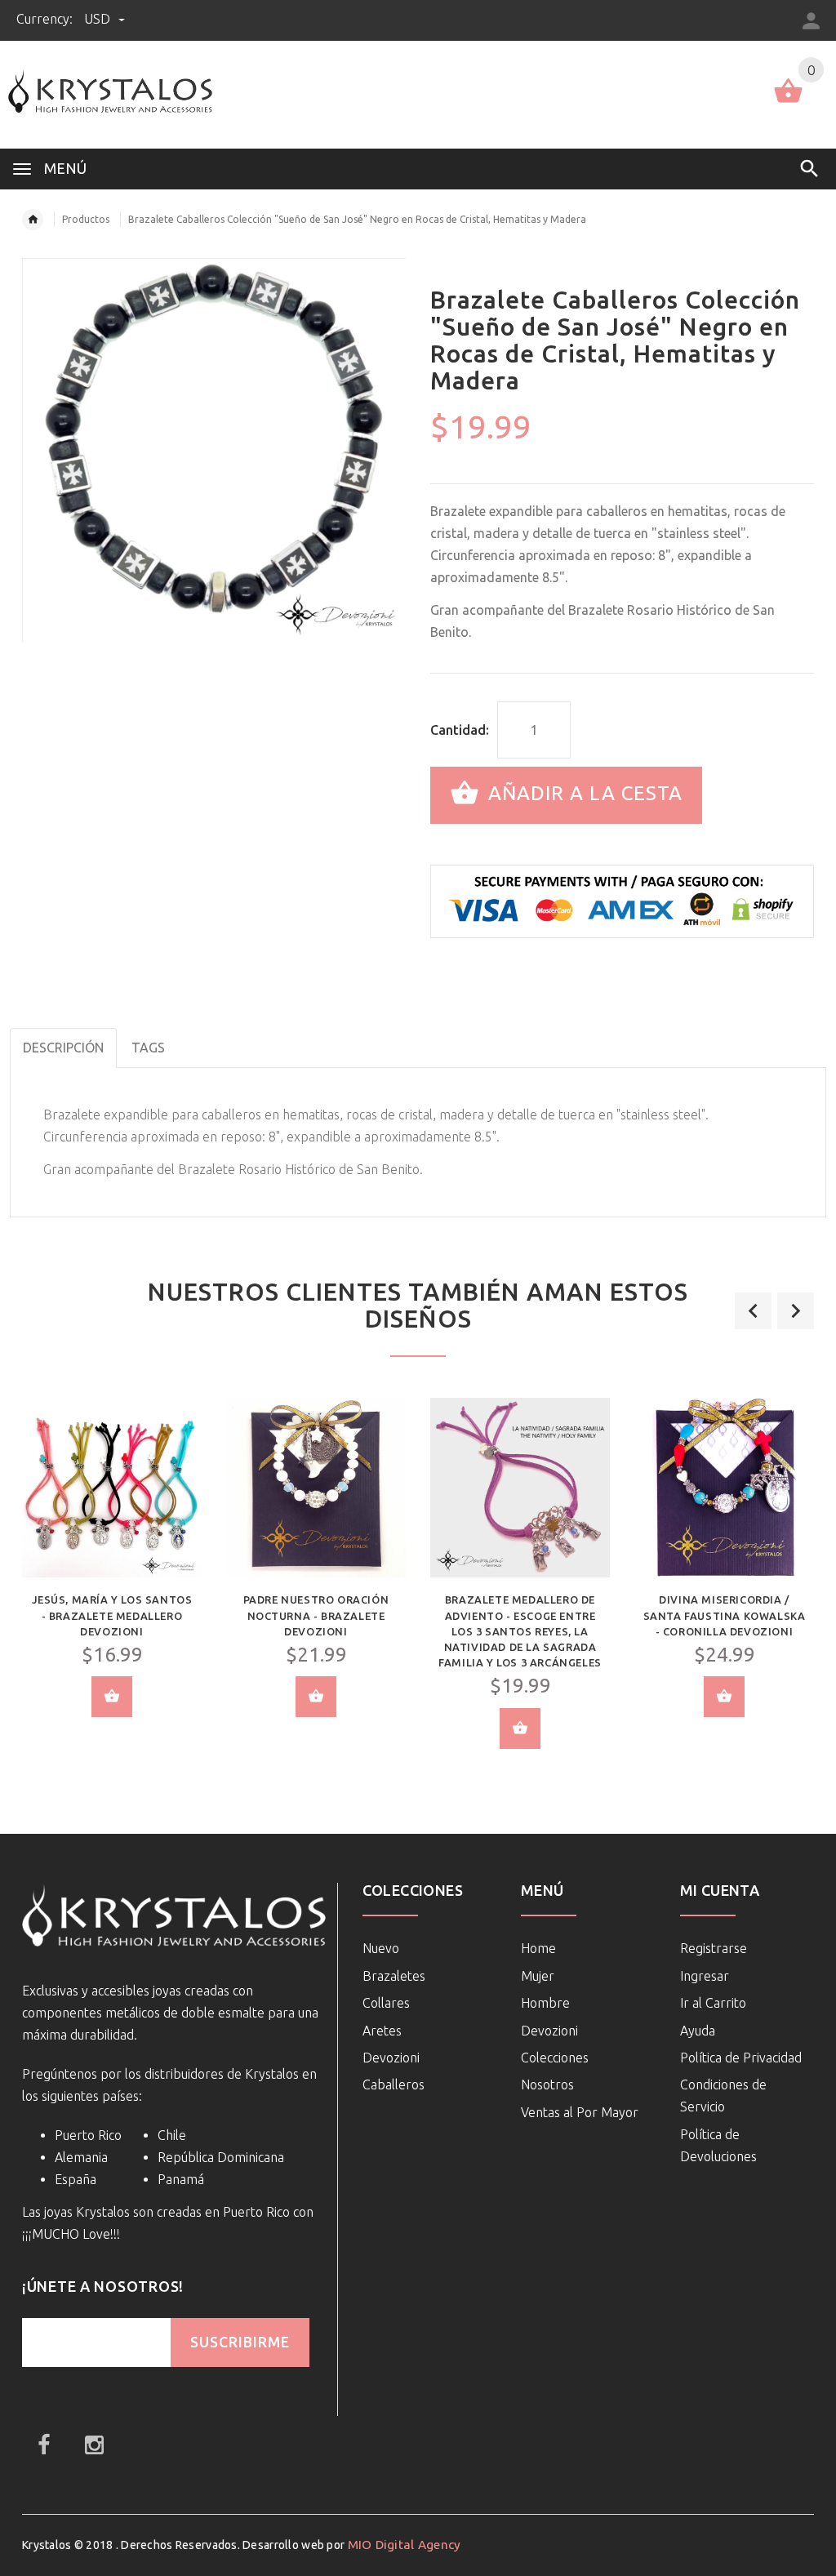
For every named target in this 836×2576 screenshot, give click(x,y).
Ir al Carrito (713, 2003)
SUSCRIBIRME (240, 2342)
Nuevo (381, 1948)
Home (538, 1948)
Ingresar (705, 1976)
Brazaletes (394, 1976)
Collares (386, 2003)
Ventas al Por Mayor (580, 2112)
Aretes (382, 2031)
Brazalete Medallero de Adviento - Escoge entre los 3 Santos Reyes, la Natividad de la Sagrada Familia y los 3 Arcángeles (520, 1631)
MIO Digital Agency (405, 2545)
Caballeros (394, 2084)
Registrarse (714, 1948)
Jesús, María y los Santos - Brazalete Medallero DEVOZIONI (112, 1615)
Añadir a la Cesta (583, 793)
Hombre (545, 2003)
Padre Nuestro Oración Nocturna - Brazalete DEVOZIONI (316, 1615)
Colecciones (555, 2058)
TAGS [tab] (148, 1048)
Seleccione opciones (112, 1697)
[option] (112, 1570)
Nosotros (547, 2084)
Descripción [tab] (63, 1048)
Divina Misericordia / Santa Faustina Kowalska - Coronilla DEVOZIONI (725, 1615)
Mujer (538, 1976)
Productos (86, 219)
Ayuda (698, 2031)
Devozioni (391, 2058)
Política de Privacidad (741, 2058)
